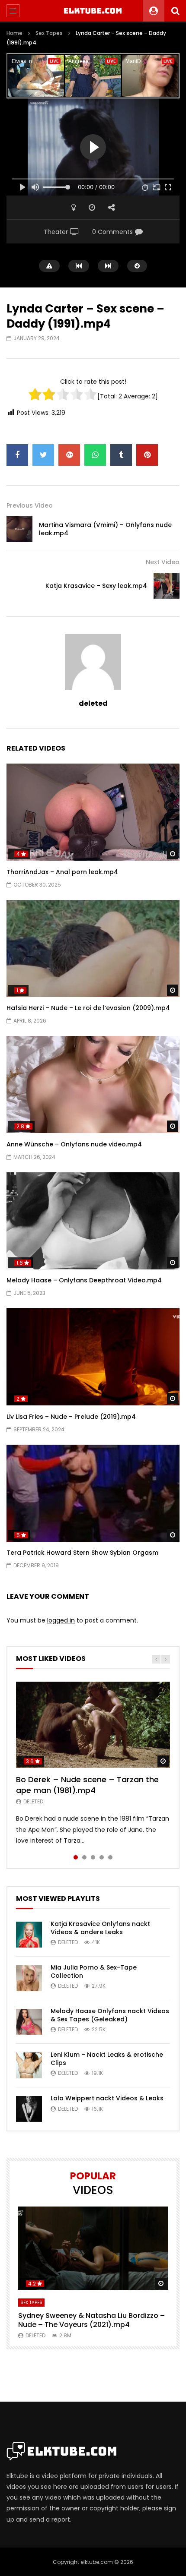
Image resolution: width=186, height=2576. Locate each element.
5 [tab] (110, 1857)
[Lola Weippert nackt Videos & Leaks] (29, 2109)
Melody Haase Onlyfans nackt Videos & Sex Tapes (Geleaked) (110, 2015)
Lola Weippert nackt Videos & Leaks (107, 2098)
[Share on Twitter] (43, 455)
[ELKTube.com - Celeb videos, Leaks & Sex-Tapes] (93, 11)
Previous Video (30, 505)
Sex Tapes (49, 33)
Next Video (163, 562)
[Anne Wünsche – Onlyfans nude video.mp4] (93, 1084)
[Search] (175, 11)
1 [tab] (76, 1857)
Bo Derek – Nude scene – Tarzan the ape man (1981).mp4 (87, 1785)
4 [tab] (102, 1857)
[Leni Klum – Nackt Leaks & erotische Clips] (29, 2065)
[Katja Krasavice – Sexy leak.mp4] (167, 586)
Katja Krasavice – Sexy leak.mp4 (96, 586)
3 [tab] (93, 1857)
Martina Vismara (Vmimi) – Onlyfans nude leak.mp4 (105, 529)
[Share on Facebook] (17, 455)
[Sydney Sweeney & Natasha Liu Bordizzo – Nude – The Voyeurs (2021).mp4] (93, 2249)
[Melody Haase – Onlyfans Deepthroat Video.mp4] (93, 1221)
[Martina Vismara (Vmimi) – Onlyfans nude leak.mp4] (19, 529)
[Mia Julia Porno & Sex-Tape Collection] (29, 1978)
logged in (61, 1620)
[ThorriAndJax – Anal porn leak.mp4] (93, 812)
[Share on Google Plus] (69, 455)
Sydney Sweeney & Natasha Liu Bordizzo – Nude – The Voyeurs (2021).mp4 (91, 2320)
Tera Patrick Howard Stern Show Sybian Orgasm (82, 1553)
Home (14, 33)
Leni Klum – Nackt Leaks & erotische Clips (107, 2059)
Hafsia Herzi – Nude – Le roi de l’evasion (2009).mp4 (88, 1008)
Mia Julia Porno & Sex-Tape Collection (94, 1971)
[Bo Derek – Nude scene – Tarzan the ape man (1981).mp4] (93, 1725)
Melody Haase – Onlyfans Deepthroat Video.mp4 (84, 1280)
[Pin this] (147, 455)
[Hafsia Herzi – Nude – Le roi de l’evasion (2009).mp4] (93, 949)
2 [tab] (84, 1857)
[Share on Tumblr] (121, 455)
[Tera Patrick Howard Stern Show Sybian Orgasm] (93, 1493)
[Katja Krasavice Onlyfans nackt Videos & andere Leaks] (29, 1935)
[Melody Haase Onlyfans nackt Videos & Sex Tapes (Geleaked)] (29, 2022)
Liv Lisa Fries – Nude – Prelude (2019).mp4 (71, 1417)
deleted (93, 703)
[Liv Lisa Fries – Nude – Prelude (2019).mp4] (93, 1357)
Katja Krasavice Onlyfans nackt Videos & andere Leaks (100, 1928)
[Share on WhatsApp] (95, 455)
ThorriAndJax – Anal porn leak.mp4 (62, 872)
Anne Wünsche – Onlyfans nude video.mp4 (74, 1144)
